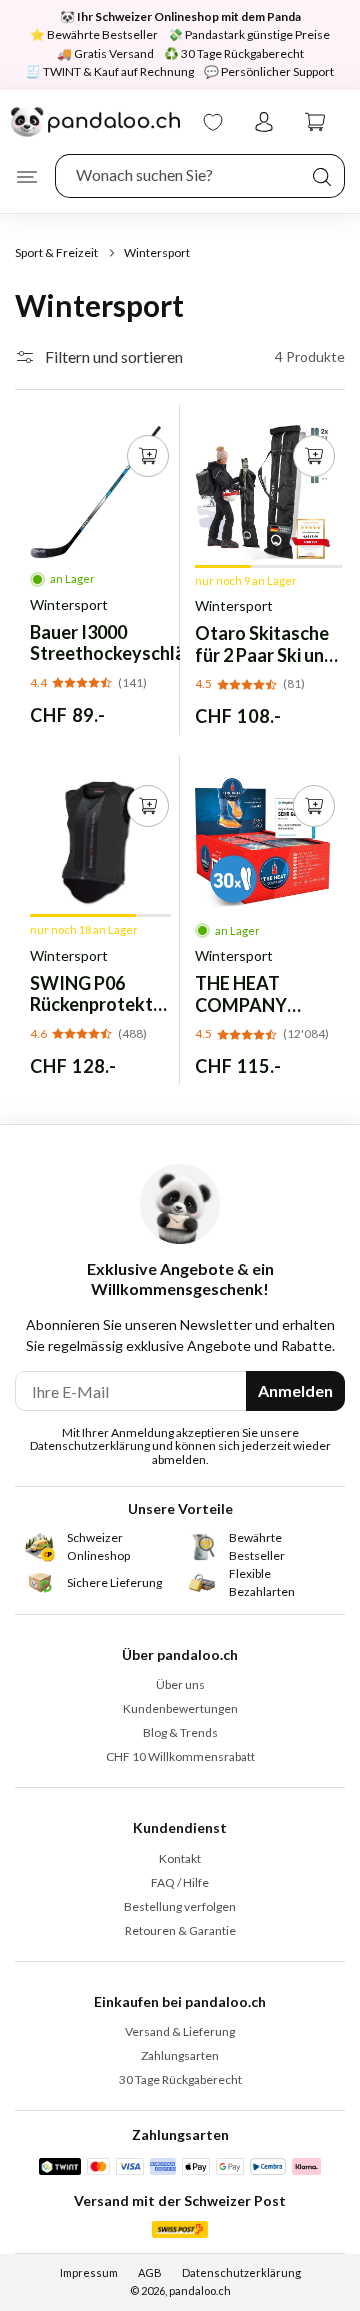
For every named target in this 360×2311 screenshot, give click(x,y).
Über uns (180, 1684)
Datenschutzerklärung (241, 2272)
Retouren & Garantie (180, 1930)
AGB (150, 2272)
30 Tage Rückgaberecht (180, 2079)
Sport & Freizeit (56, 252)
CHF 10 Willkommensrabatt (180, 1756)
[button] (27, 177)
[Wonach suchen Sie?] (322, 177)
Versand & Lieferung (180, 2031)
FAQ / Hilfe (180, 1882)
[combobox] (200, 176)
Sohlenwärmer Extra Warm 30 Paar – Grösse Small (255, 994)
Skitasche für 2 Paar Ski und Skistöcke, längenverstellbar (268, 644)
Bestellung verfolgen (180, 1906)
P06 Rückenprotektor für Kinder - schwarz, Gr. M (100, 994)
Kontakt (180, 1858)
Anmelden (295, 1390)
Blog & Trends (180, 1732)
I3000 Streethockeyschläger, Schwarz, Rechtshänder (123, 643)
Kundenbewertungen (180, 1708)
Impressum (89, 2272)
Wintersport (69, 605)
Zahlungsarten (180, 2055)
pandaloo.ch (200, 2290)
